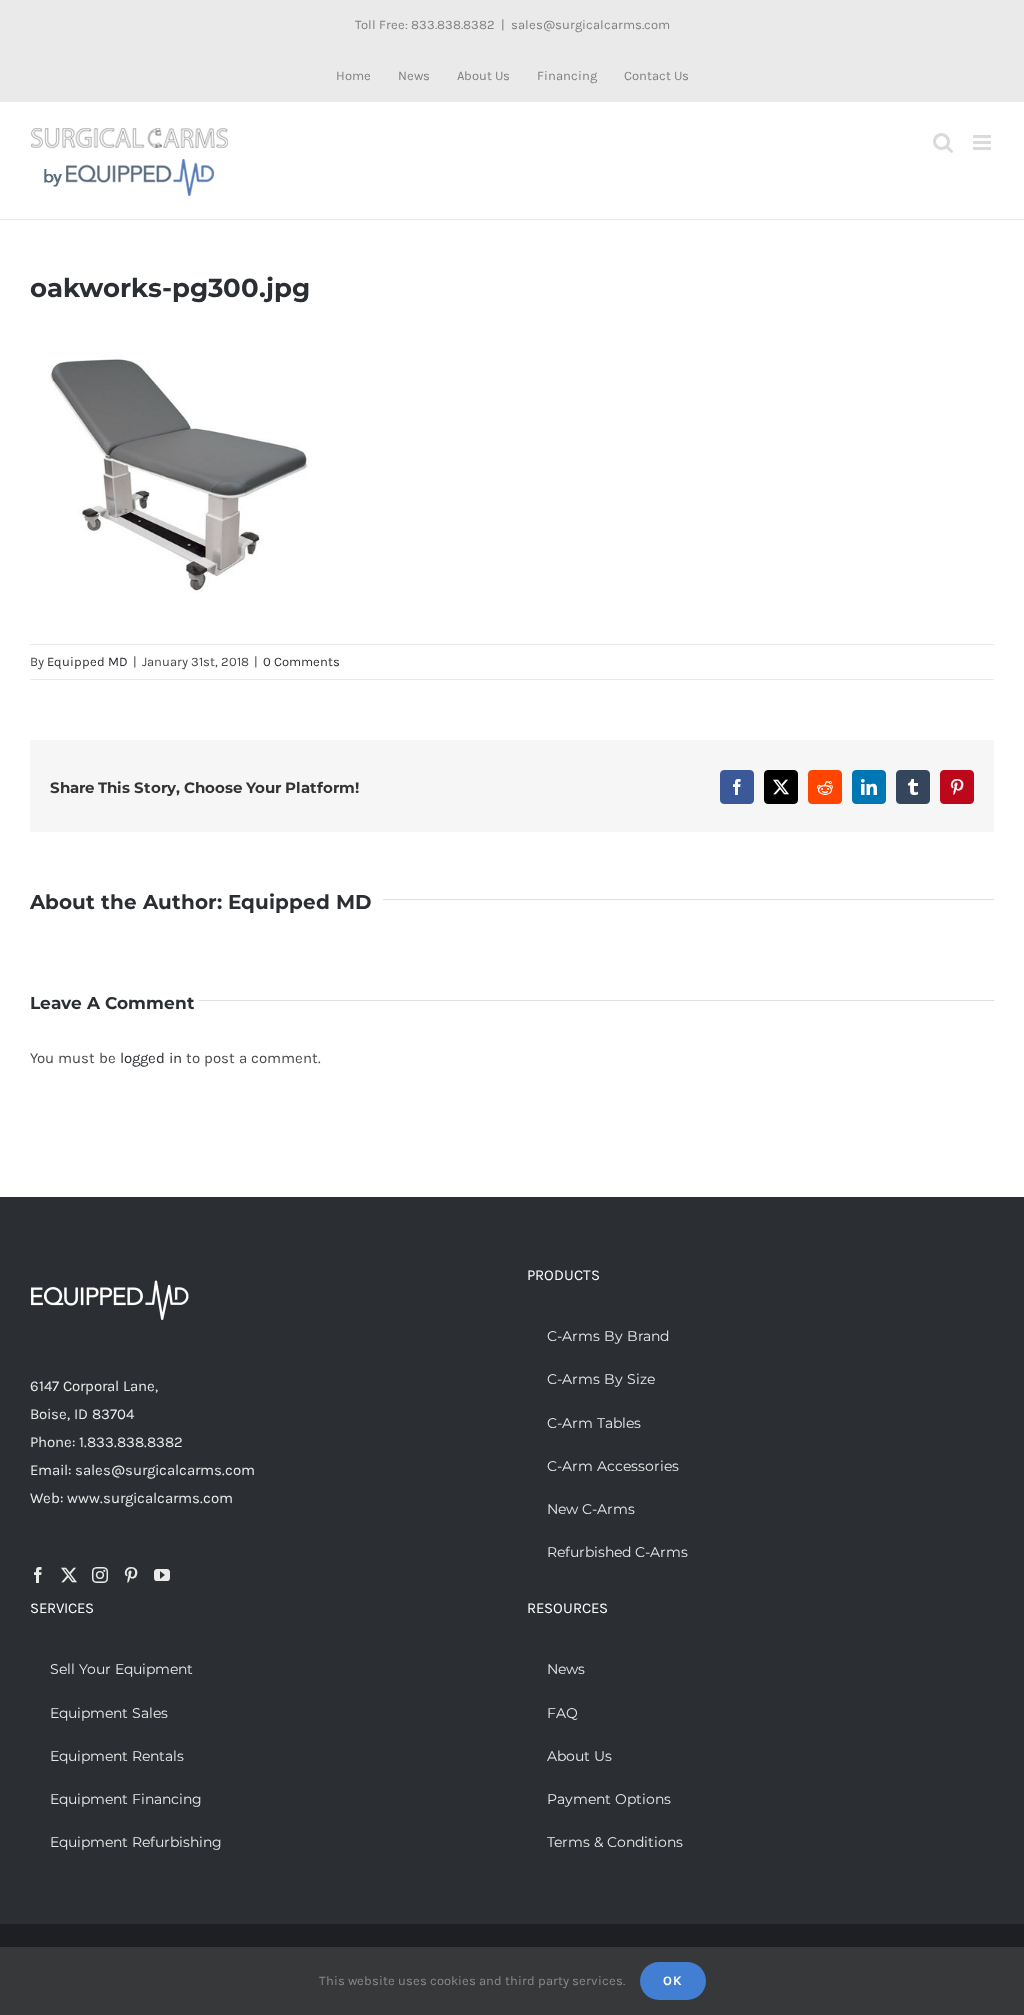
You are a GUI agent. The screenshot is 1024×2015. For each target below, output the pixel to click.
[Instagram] (100, 1575)
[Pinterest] (131, 1575)
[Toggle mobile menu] (983, 142)
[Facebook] (38, 1575)
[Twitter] (69, 1575)
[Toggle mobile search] (943, 142)
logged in (151, 1058)
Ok (673, 1980)
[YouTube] (162, 1575)
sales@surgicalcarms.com (590, 24)
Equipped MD (87, 661)
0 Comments (301, 661)
